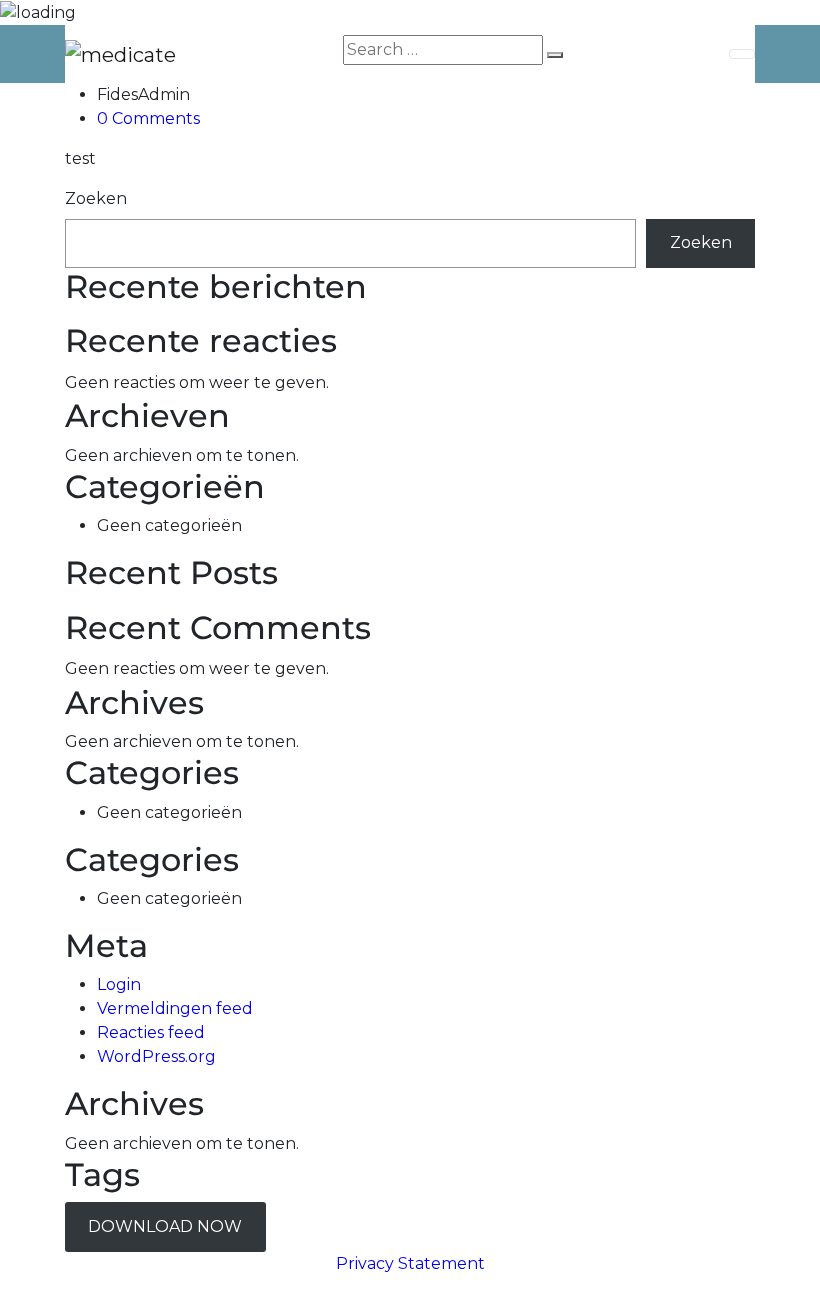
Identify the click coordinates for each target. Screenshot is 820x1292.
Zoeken (96, 198)
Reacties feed (151, 1032)
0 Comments (148, 118)
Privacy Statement (410, 1263)
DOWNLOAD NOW (165, 1226)
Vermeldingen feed (175, 1008)
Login (119, 984)
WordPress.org (156, 1056)
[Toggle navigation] (742, 54)
